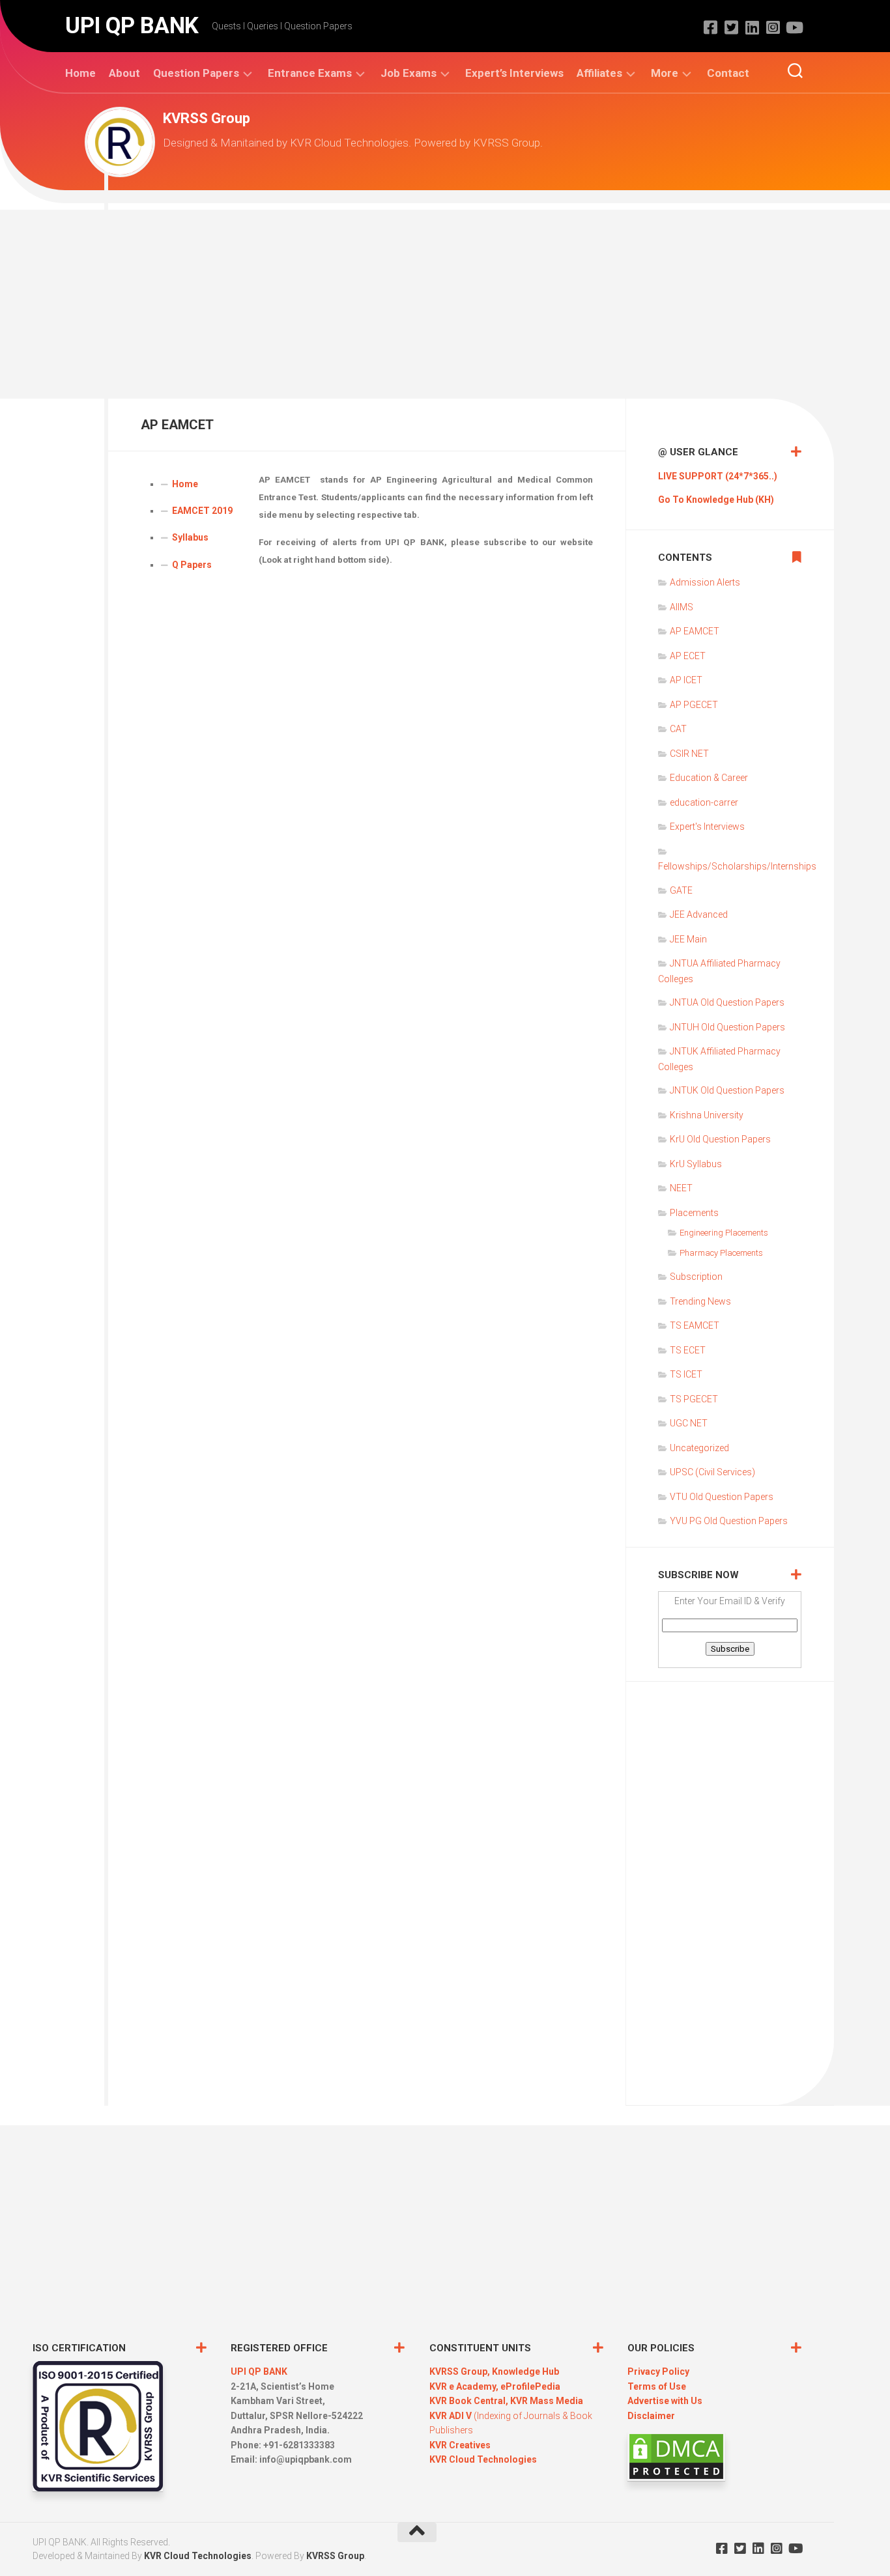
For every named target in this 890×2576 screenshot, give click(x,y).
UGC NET (689, 1423)
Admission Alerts (705, 582)
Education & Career (709, 778)
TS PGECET (694, 1399)
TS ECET (688, 1350)
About (124, 73)
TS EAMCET (695, 1325)
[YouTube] (794, 27)
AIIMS (682, 607)
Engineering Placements (724, 1233)
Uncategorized (699, 1448)
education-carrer (704, 802)
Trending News (700, 1301)
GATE (681, 890)
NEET (681, 1188)
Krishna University (707, 1115)
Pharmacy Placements (721, 1253)
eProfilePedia (530, 2386)
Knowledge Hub (525, 2371)
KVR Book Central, (470, 2401)
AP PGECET (694, 705)
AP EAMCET (695, 631)
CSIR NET (689, 754)
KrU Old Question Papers (720, 1139)
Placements (694, 1213)
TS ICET (686, 1374)
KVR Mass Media (547, 2401)
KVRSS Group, (461, 2371)
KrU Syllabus (696, 1164)
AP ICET (686, 680)
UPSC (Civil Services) (712, 1472)
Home (80, 73)
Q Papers (192, 565)
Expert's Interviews (707, 827)
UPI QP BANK (132, 26)
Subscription (696, 1277)
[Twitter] (731, 27)
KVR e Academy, (465, 2386)
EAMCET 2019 (202, 511)
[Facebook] (710, 27)
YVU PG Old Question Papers (729, 1521)
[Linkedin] (752, 27)
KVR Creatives (460, 2445)
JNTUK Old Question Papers (727, 1090)
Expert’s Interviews (514, 73)
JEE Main (688, 939)
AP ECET (688, 656)
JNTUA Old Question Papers (727, 1002)
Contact (728, 73)
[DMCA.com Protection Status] (676, 2478)
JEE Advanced (699, 914)
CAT (678, 729)
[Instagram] (773, 27)
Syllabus (190, 537)
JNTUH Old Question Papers (727, 1027)
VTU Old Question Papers (722, 1497)
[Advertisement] (445, 301)
